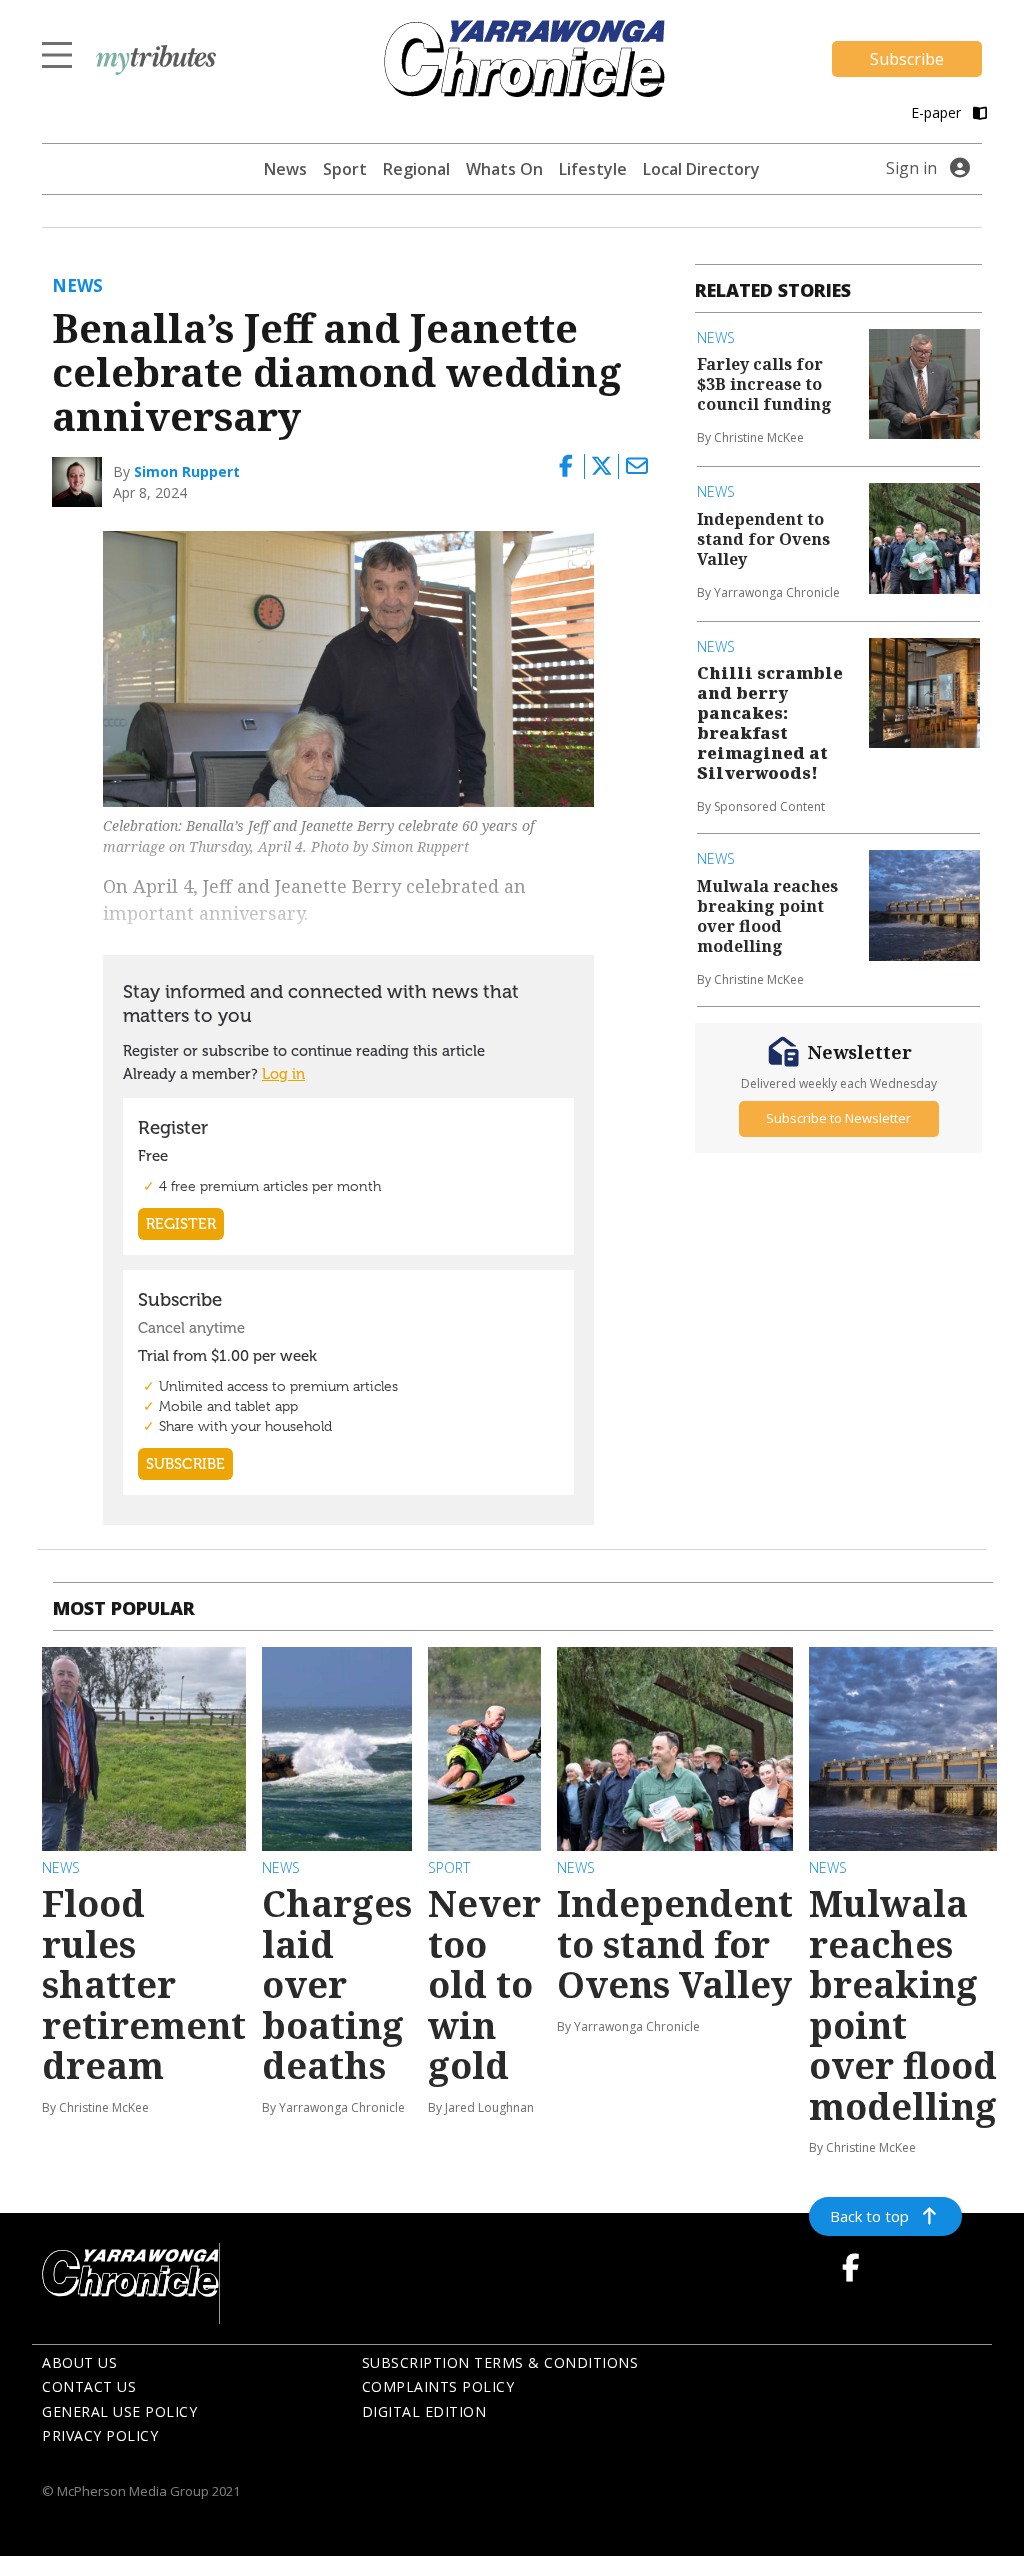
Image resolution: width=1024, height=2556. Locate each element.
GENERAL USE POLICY (119, 2411)
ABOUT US (79, 2362)
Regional (416, 169)
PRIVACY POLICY (100, 2435)
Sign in (911, 168)
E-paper (938, 112)
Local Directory (701, 169)
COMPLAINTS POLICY (438, 2386)
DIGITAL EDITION (424, 2411)
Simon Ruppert (187, 471)
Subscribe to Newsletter (838, 1118)
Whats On (504, 169)
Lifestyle (593, 169)
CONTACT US (89, 2386)
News (285, 169)
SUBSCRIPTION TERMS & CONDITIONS (500, 2362)
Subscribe (907, 59)
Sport (345, 169)
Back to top (869, 2216)
